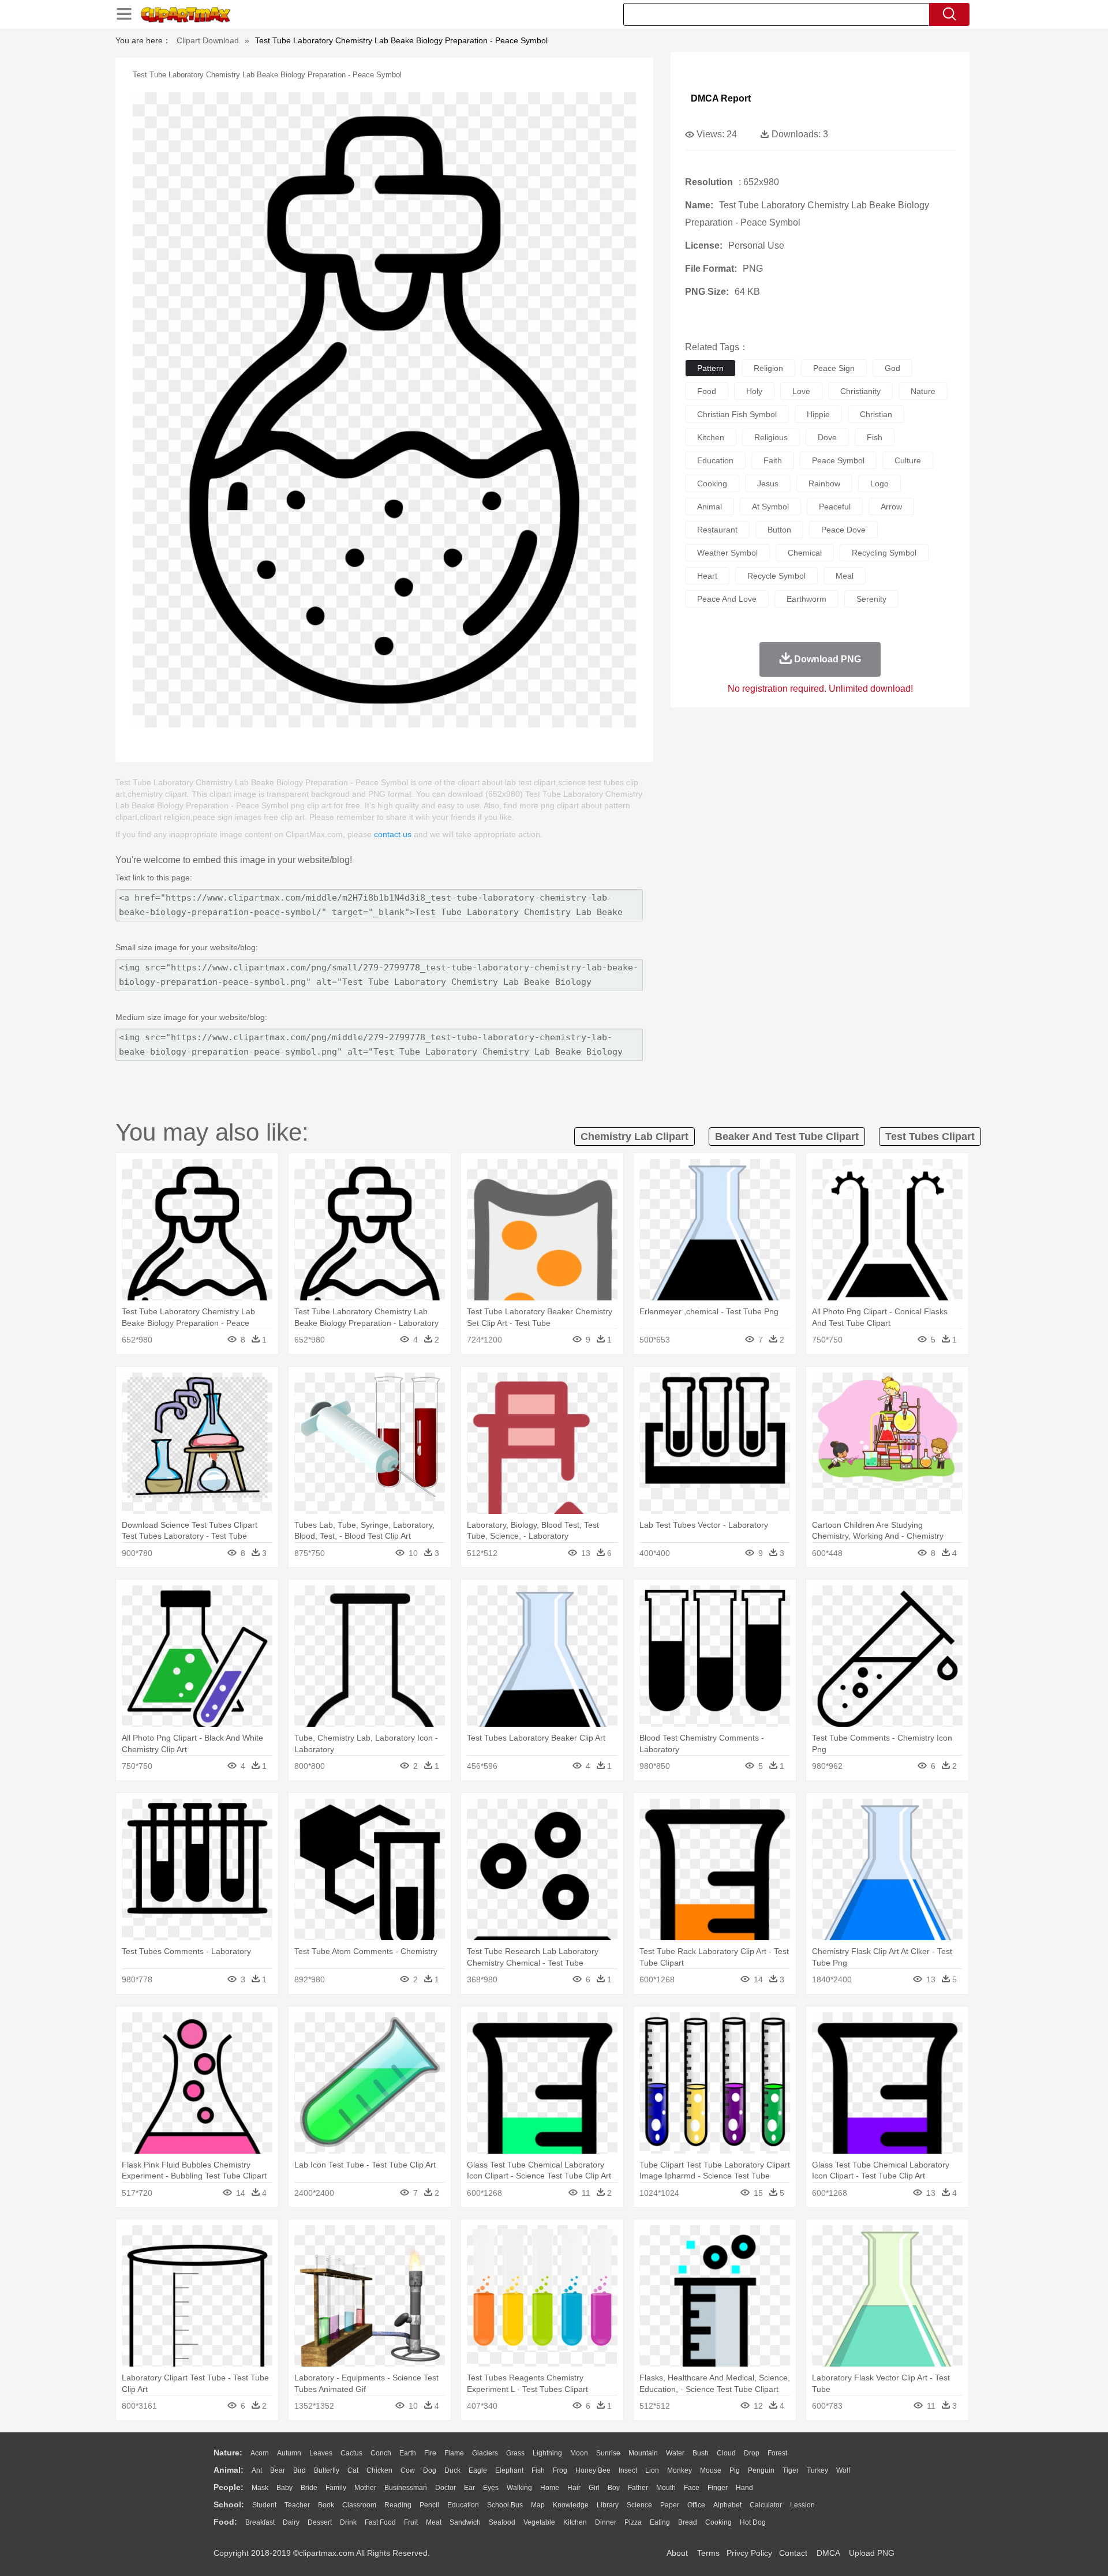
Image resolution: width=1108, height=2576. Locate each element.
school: (229, 2504)
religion (768, 368)
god (892, 368)
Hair (574, 2488)
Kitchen (575, 2522)
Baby (285, 2488)
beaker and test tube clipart (787, 1137)
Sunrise (608, 2453)
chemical (805, 553)
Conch (381, 2453)
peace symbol (838, 460)
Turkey (817, 2470)
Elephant (509, 2470)
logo (879, 483)
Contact (793, 2553)
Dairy (291, 2522)
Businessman (406, 2488)
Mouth (666, 2488)
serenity (871, 599)
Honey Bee (593, 2470)
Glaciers (485, 2453)
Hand (744, 2488)
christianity (860, 391)
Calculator (766, 2505)
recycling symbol (884, 553)
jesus (768, 483)
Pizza (633, 2522)
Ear (469, 2488)
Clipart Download (208, 40)
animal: (229, 2470)
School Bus (505, 2505)
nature (923, 391)
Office (696, 2505)
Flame (454, 2453)
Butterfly (327, 2470)
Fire (430, 2453)
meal (845, 576)
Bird (300, 2470)
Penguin (761, 2470)
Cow (408, 2470)
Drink (348, 2522)
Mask (260, 2488)
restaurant (717, 530)
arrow (891, 507)
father (638, 2488)
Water (675, 2453)
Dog (430, 2470)
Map (538, 2505)
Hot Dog (753, 2522)
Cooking (718, 2522)
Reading (398, 2505)
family (336, 2488)
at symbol (770, 507)
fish (875, 437)
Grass (515, 2453)
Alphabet (727, 2505)
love (801, 391)
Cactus (351, 2453)
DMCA (828, 2553)
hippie (818, 414)
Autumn (289, 2453)
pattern (710, 368)
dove (827, 437)
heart (707, 576)
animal (710, 507)
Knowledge (571, 2505)
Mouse (711, 2470)
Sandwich (465, 2522)
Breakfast (260, 2522)
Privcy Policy (749, 2553)
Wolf (843, 2470)
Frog (560, 2470)
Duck (452, 2470)
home (550, 2488)
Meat (434, 2522)
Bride (309, 2488)
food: (225, 2522)
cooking (712, 483)
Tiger (791, 2470)
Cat (353, 2470)
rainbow (824, 483)
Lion (652, 2470)
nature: (228, 2453)
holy (754, 391)
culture (908, 460)
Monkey (680, 2470)
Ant (257, 2470)
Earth (408, 2453)
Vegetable (539, 2522)
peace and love (727, 599)
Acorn (260, 2453)
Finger (718, 2488)
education (715, 460)
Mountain (643, 2453)
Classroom (359, 2505)
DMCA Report (721, 98)
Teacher (297, 2505)
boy (614, 2488)
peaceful (835, 507)
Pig (735, 2470)
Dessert (320, 2522)
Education (463, 2505)
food (707, 391)
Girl (594, 2488)
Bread (688, 2522)
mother (365, 2488)
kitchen (711, 437)
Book (326, 2505)
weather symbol (727, 553)
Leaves (321, 2453)
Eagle (478, 2470)
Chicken (379, 2470)
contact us (393, 834)
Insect (628, 2470)
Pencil (429, 2505)
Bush (701, 2453)
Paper (670, 2505)
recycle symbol (776, 576)
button (779, 530)
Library (608, 2505)
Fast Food (380, 2522)
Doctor (446, 2488)
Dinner (606, 2522)
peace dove (843, 530)
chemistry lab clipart (635, 1137)
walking (519, 2488)
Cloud (726, 2453)
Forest (777, 2453)
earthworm (806, 599)
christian (876, 414)
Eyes (491, 2488)
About (677, 2553)
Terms (708, 2553)
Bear (278, 2470)
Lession (802, 2505)
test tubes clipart (930, 1137)
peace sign (834, 368)
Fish (538, 2470)
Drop (752, 2453)
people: (229, 2487)
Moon (579, 2453)
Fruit (411, 2522)
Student (264, 2505)
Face (692, 2488)
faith (773, 460)
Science (639, 2505)
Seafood (502, 2522)
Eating (660, 2522)
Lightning (547, 2453)
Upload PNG (872, 2553)
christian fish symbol (737, 414)
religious (771, 437)
